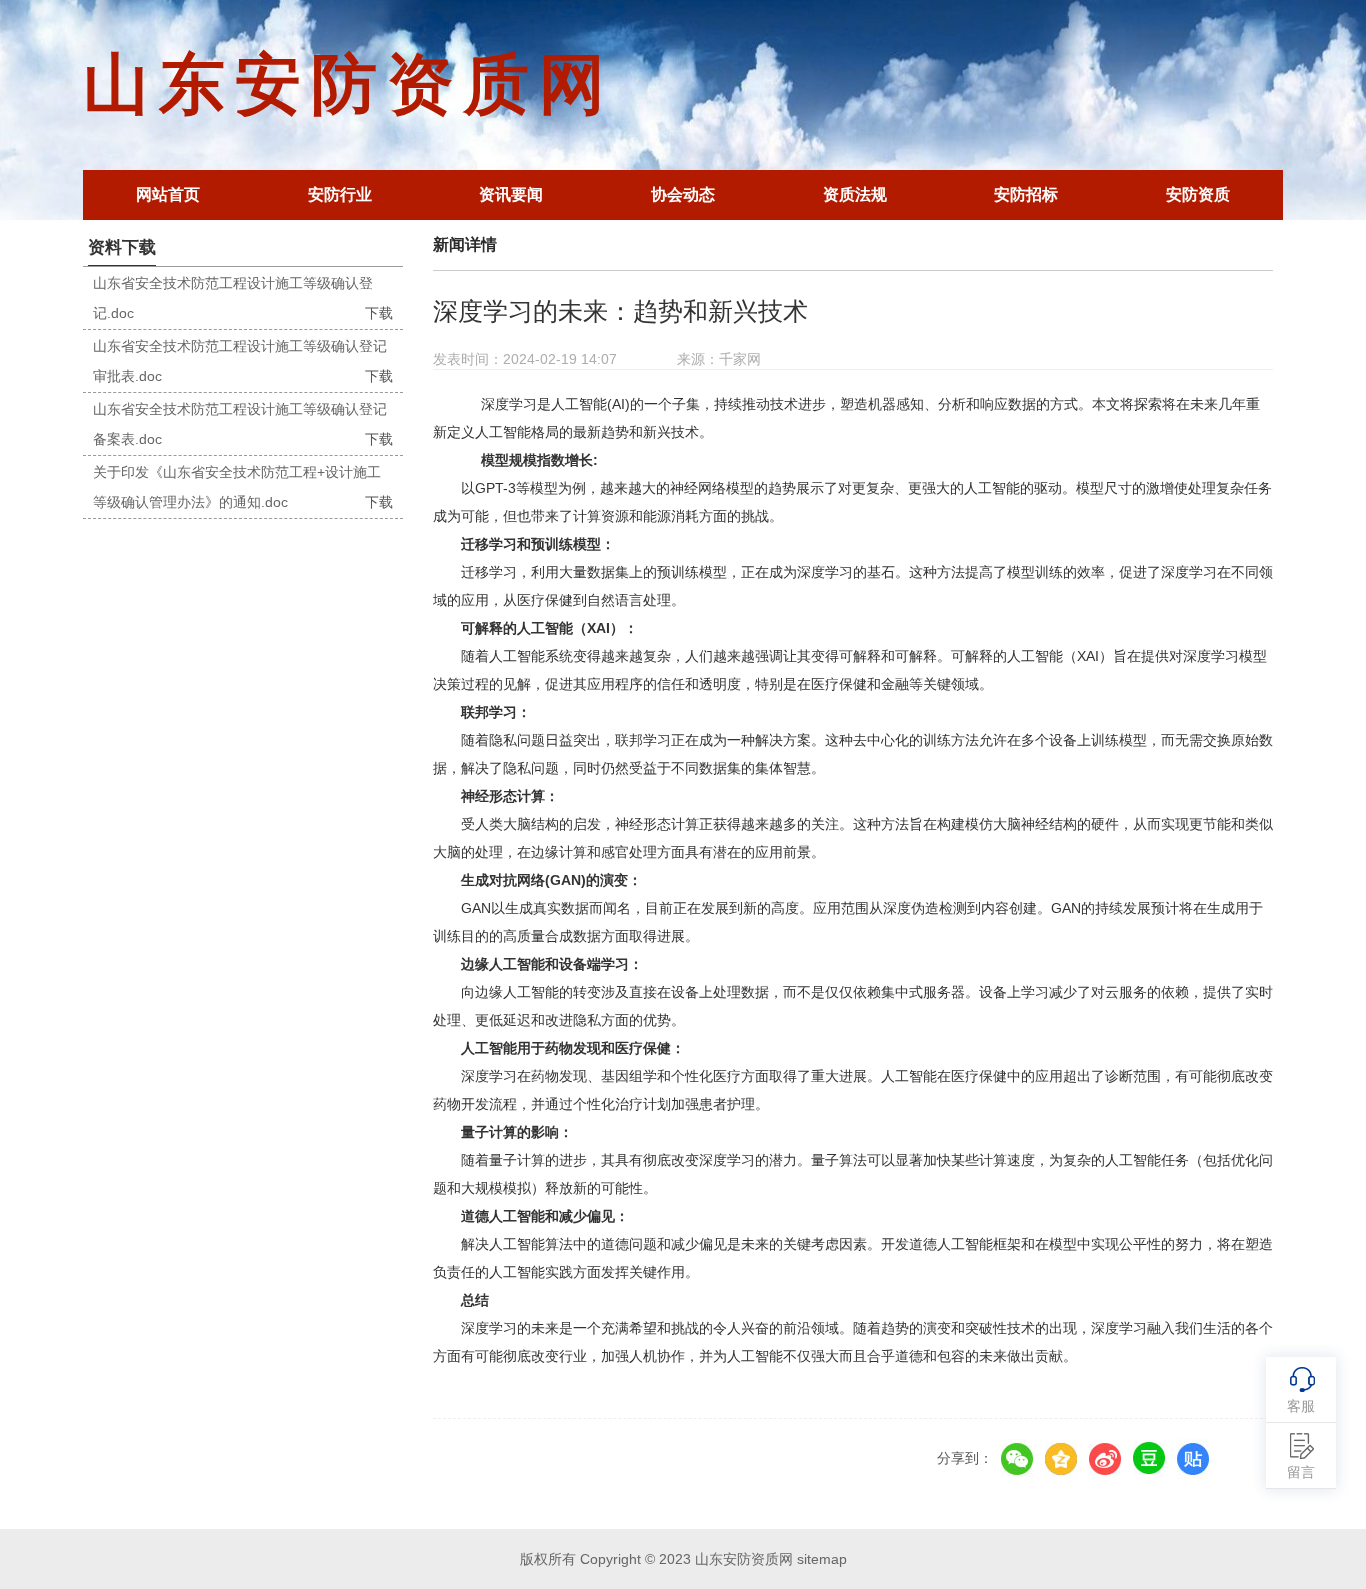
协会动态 (683, 194)
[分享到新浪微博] (1105, 1459)
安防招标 (1026, 194)
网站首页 (168, 194)
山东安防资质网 (349, 84)
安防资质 (1198, 194)
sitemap (822, 1559)
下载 (379, 313)
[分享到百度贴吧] (1193, 1459)
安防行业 (340, 194)
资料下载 (122, 247)
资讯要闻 (511, 194)
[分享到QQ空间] (1061, 1459)
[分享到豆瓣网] (1149, 1459)
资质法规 (855, 194)
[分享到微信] (1017, 1459)
